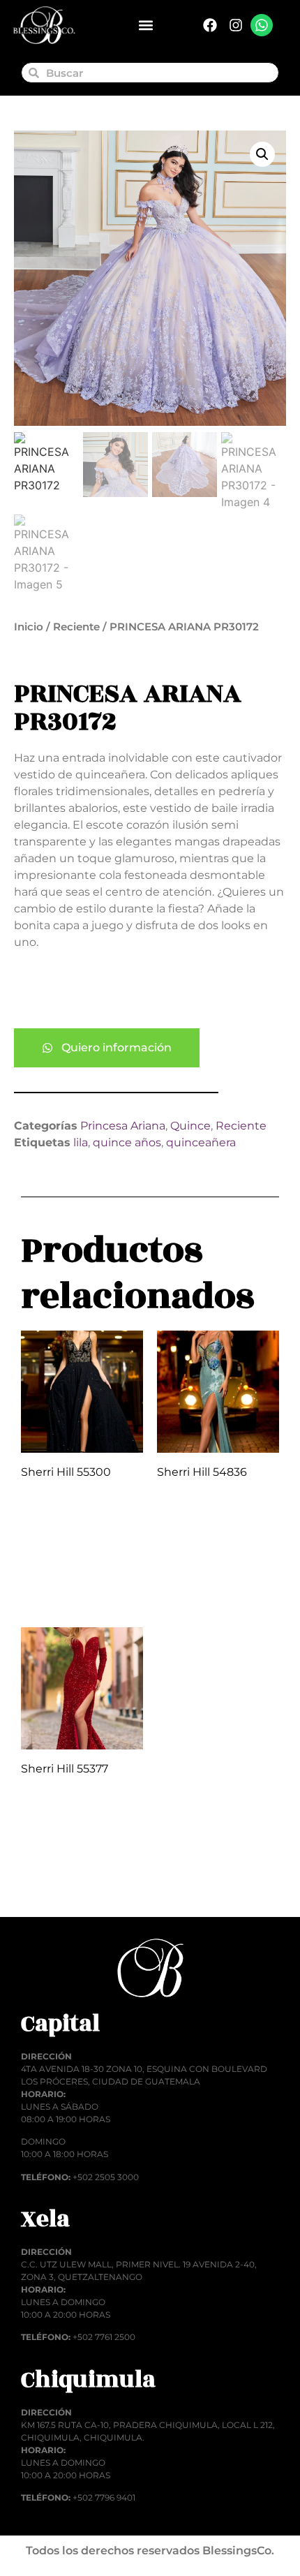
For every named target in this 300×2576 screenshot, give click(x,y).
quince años (127, 1142)
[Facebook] (210, 25)
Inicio (29, 627)
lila (81, 1142)
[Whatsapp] (262, 25)
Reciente (76, 627)
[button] (145, 25)
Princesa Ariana (123, 1126)
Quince (190, 1126)
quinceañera (201, 1142)
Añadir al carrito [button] (82, 1585)
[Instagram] (236, 25)
